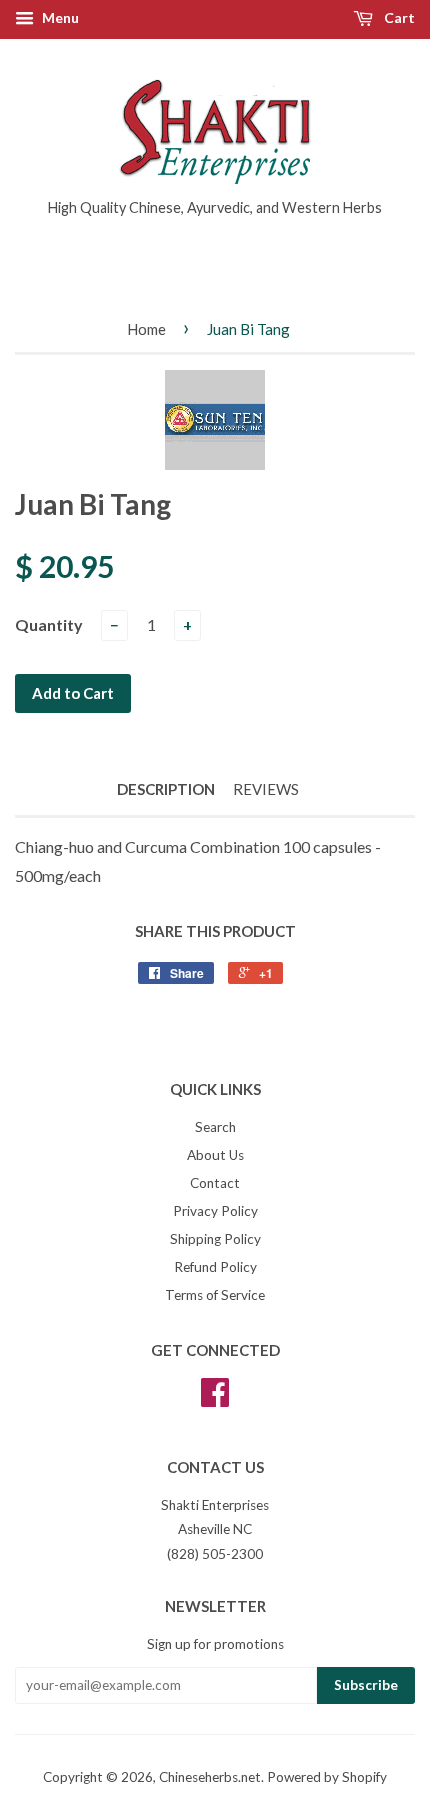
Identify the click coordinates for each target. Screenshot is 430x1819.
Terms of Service (215, 1295)
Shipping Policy (215, 1239)
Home (146, 329)
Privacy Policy (215, 1211)
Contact (215, 1183)
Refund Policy (215, 1267)
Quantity (49, 624)
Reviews (266, 789)
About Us (215, 1155)
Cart (398, 17)
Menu (59, 17)
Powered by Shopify (327, 1777)
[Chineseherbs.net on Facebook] (215, 1399)
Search (215, 1127)
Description (166, 789)
